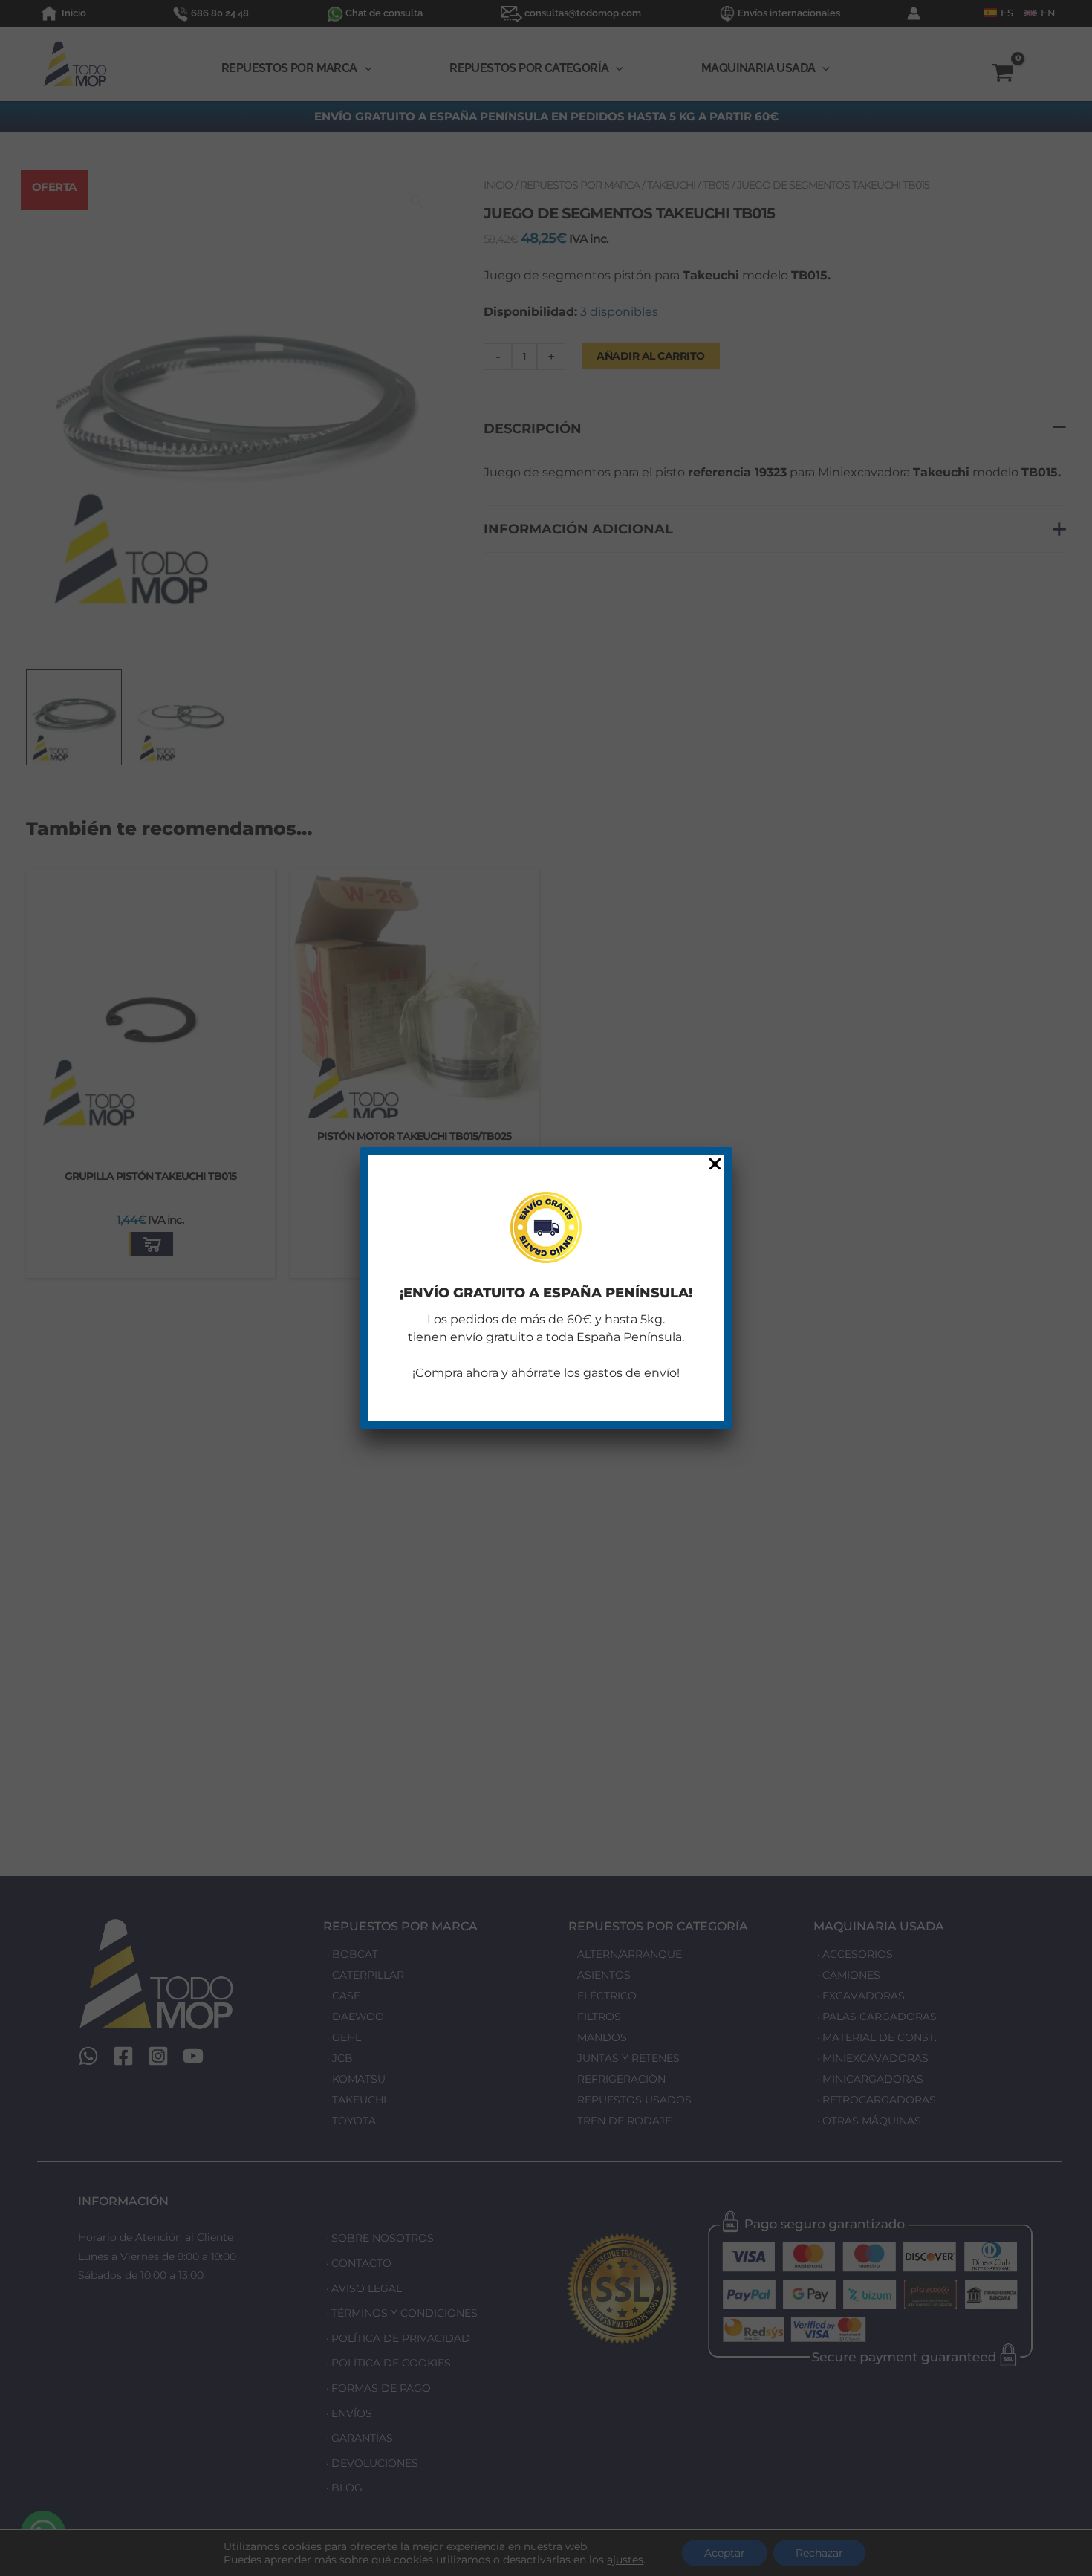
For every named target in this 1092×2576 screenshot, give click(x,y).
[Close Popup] (715, 1165)
